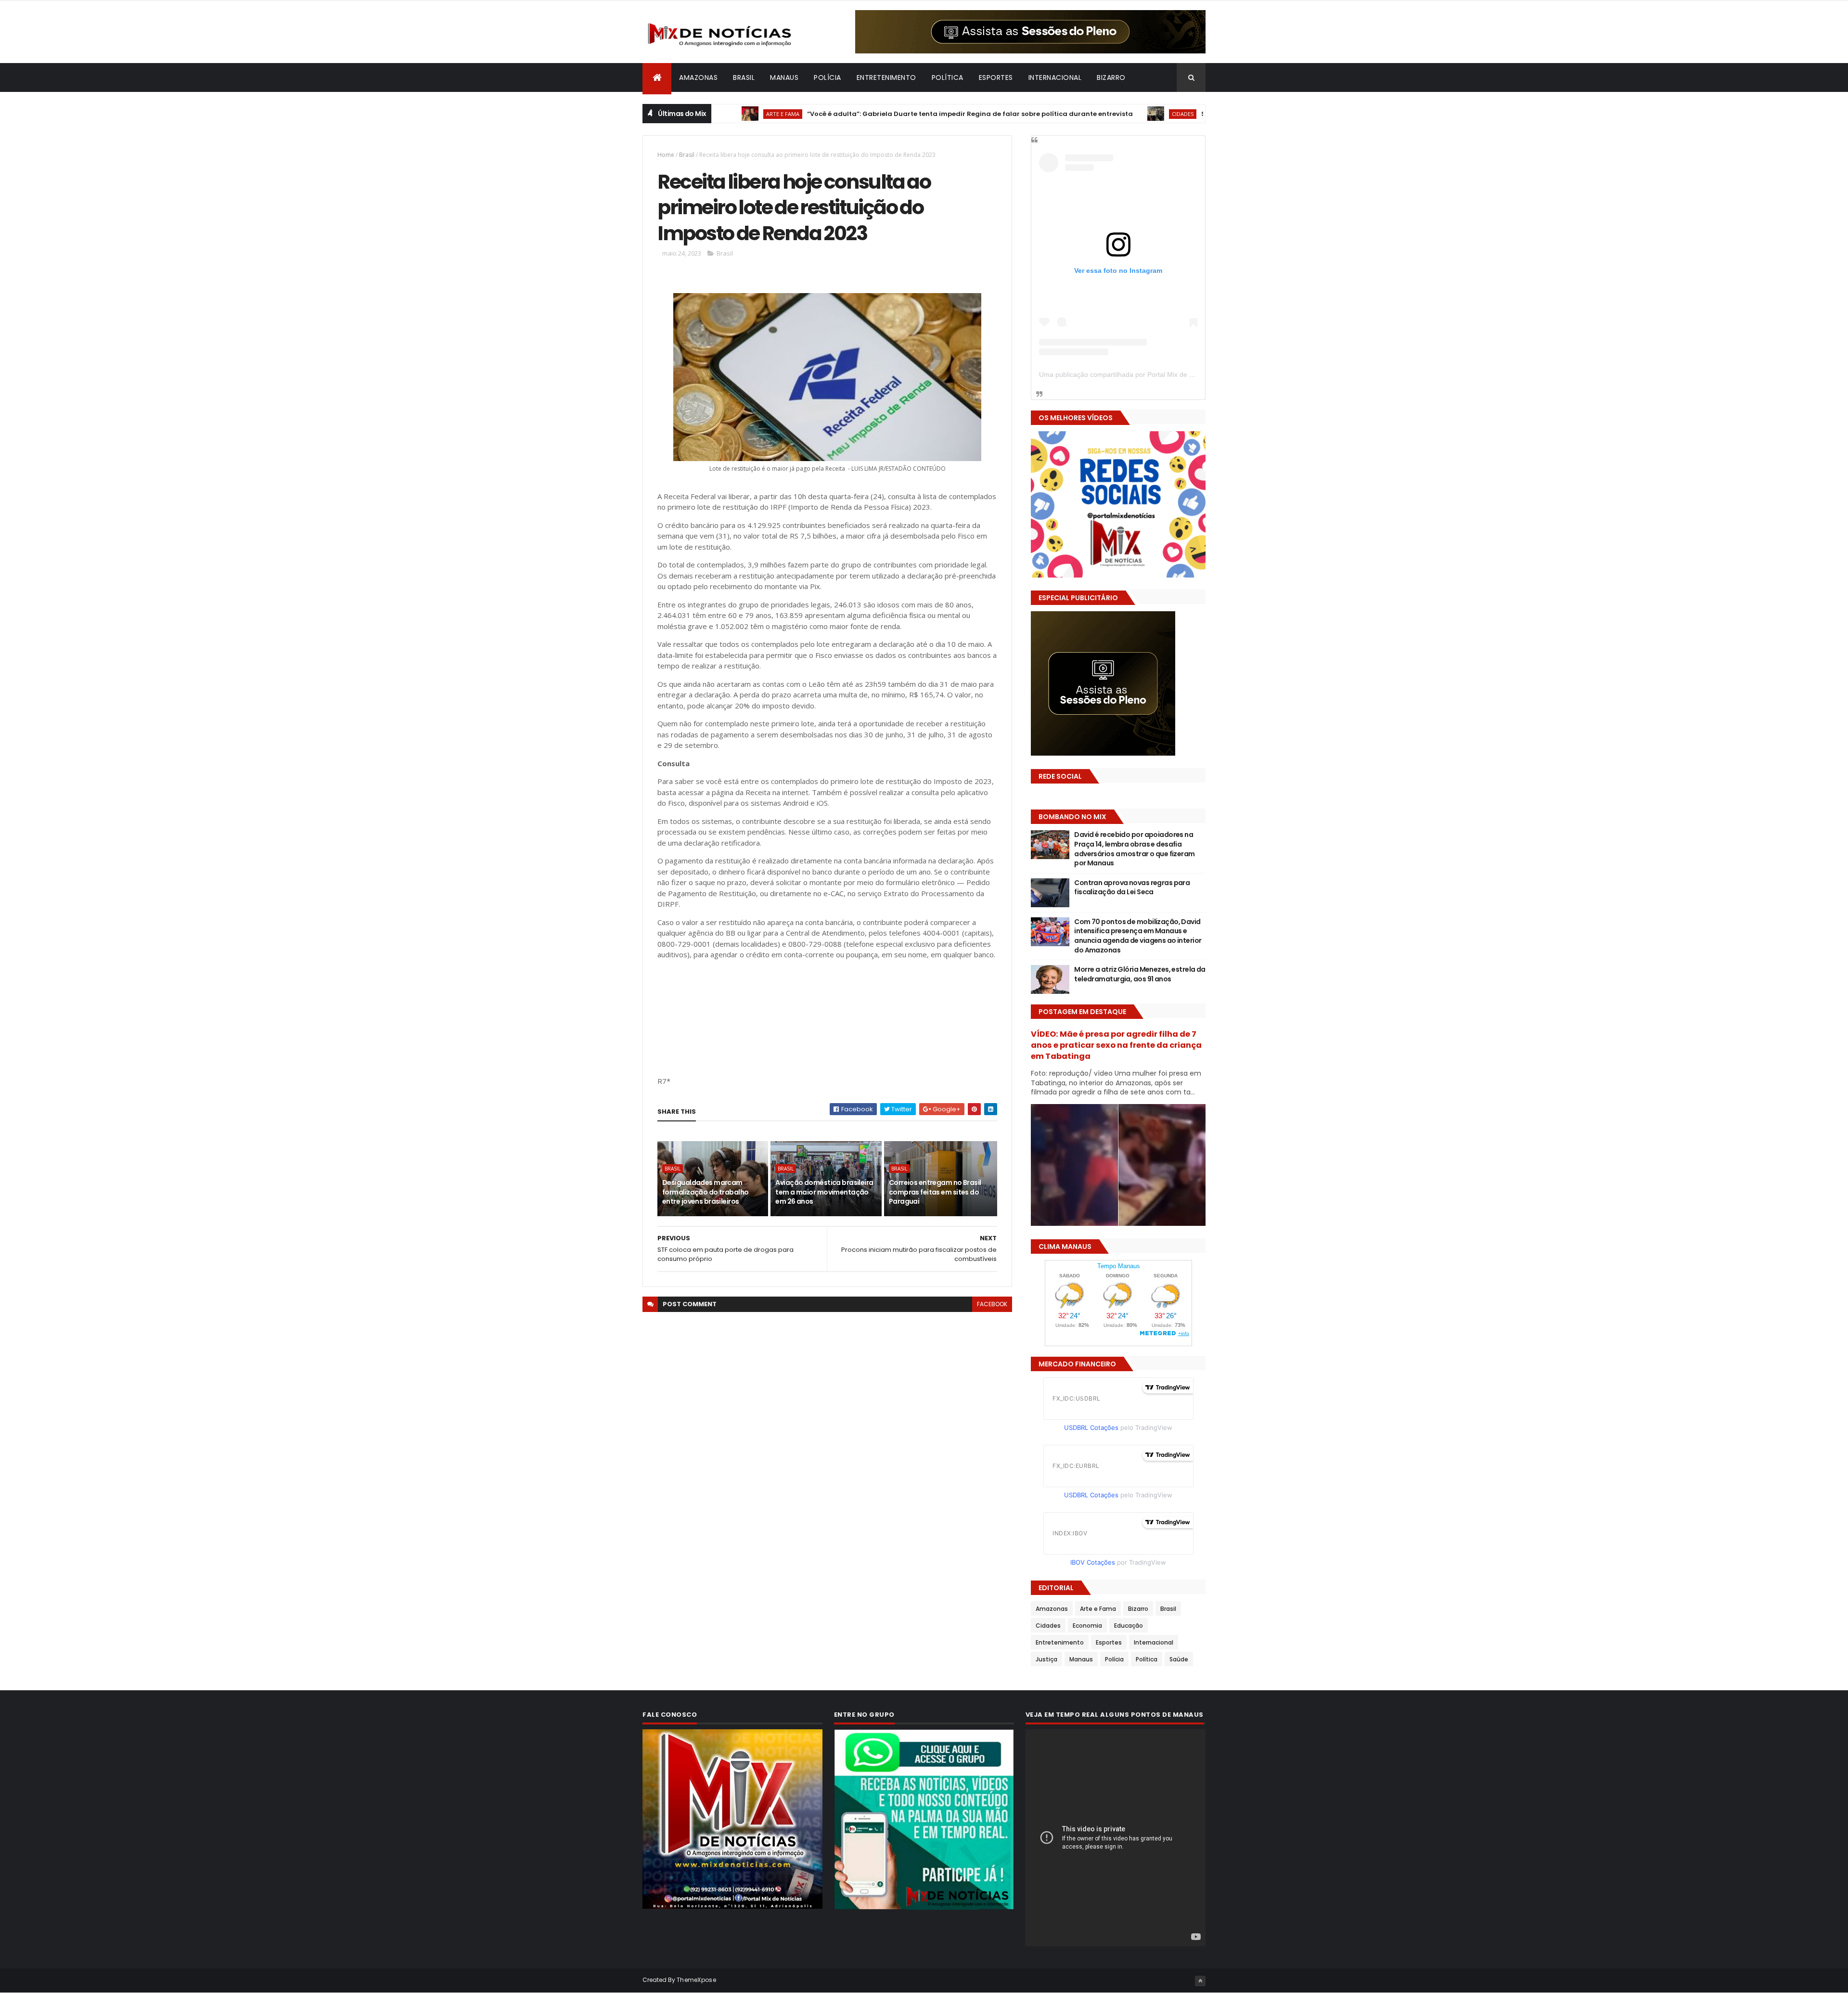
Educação (1129, 1626)
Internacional (1055, 77)
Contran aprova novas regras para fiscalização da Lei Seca (1132, 887)
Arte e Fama (1098, 1609)
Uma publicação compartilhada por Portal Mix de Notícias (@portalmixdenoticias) (1162, 374)
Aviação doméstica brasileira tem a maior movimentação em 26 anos (824, 1192)
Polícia (828, 77)
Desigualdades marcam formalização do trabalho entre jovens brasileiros (706, 1192)
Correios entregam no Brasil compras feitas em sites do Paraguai (935, 1192)
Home (666, 155)
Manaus (784, 77)
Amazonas (698, 77)
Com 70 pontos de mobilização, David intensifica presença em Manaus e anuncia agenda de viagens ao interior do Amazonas (1138, 936)
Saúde (1179, 1659)
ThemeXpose (696, 1980)
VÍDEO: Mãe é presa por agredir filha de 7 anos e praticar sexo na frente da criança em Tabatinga (1116, 1045)
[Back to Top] (1200, 1981)
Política (948, 77)
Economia (1087, 1626)
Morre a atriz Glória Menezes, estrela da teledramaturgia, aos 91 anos (1140, 974)
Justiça (1046, 1659)
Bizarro (1111, 77)
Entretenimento (886, 77)
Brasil (744, 77)
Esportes (996, 77)
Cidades (1092, 114)
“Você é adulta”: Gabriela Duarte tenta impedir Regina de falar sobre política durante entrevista (879, 114)
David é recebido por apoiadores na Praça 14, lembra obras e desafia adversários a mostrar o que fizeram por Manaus (1134, 849)
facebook (992, 1304)
